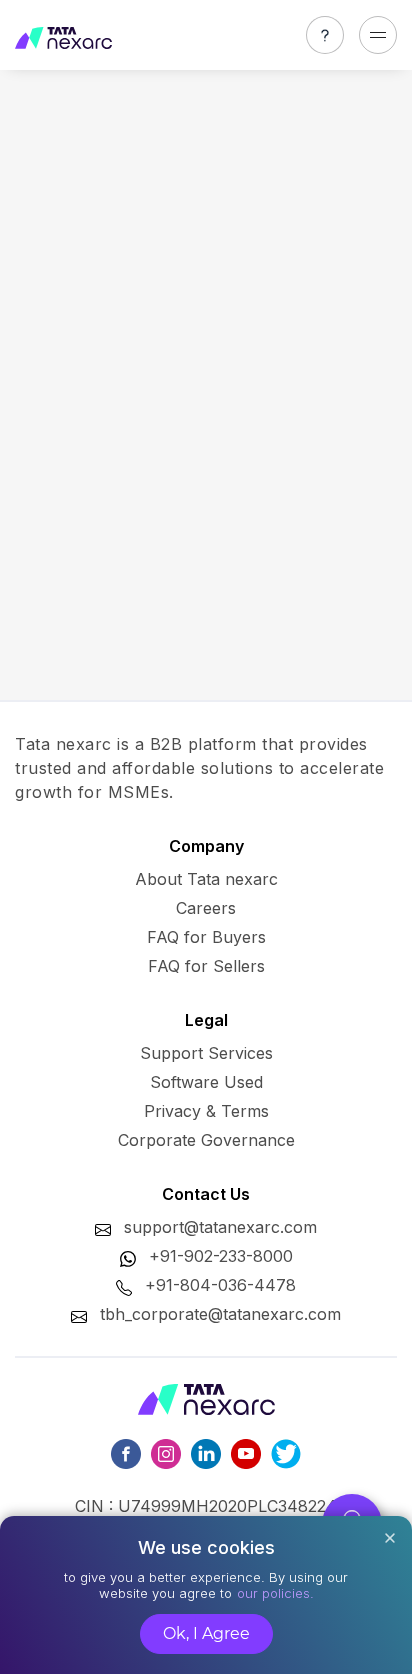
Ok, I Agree (206, 1633)
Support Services (206, 1053)
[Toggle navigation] (378, 35)
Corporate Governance (206, 1140)
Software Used (206, 1082)
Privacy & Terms (206, 1111)
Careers (206, 908)
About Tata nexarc (206, 879)
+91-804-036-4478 (220, 1285)
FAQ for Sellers (206, 966)
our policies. (275, 1593)
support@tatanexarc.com (220, 1227)
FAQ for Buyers (206, 937)
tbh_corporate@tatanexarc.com (220, 1314)
